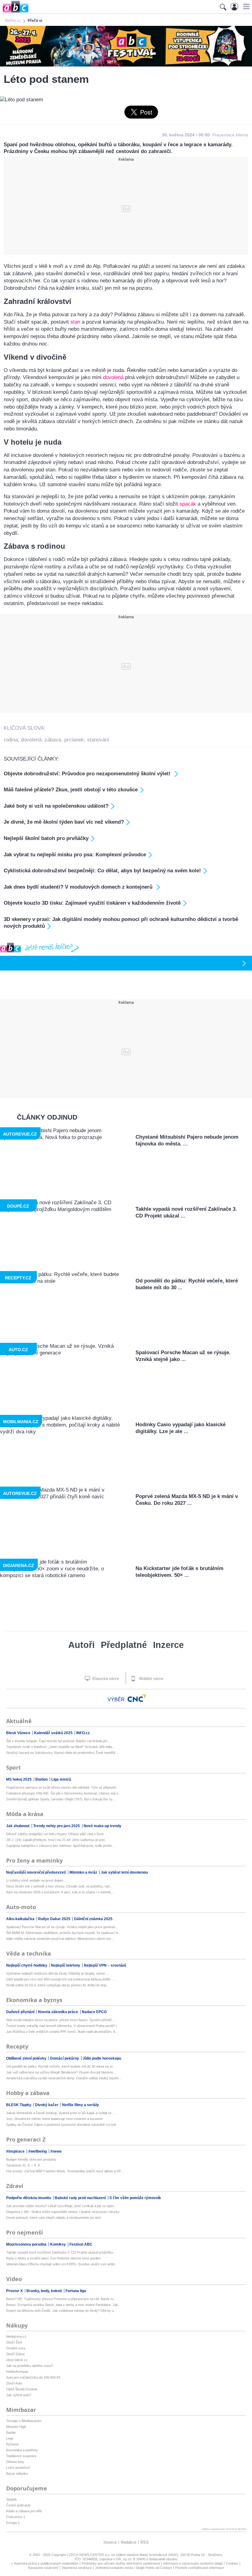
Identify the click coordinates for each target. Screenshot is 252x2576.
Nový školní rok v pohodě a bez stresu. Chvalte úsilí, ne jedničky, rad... (59, 1886)
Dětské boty (15, 2462)
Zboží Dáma (15, 2354)
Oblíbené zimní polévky (27, 2058)
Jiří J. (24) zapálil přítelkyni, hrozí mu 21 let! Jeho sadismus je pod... (57, 1840)
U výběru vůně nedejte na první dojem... (36, 1880)
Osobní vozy (16, 2348)
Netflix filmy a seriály (81, 2105)
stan (75, 322)
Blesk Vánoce (19, 1733)
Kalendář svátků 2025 (54, 1733)
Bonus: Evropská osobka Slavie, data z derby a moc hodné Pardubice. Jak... (63, 2305)
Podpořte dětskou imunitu (29, 2198)
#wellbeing (38, 2151)
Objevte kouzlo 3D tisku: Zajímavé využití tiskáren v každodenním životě (92, 903)
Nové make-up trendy (102, 1826)
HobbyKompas (17, 2372)
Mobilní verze (151, 1679)
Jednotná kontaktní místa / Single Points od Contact (133, 2568)
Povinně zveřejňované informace (200, 2568)
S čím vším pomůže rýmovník (135, 2198)
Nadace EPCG (94, 2012)
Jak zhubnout (18, 1826)
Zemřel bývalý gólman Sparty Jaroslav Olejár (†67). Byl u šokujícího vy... (61, 1799)
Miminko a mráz (84, 1872)
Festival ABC (81, 2244)
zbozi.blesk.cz (17, 2360)
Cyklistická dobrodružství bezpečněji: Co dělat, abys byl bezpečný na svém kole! (102, 871)
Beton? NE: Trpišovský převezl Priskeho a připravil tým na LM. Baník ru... (61, 2299)
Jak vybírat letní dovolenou (124, 1872)
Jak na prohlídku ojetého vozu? (30, 2366)
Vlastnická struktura (77, 2568)
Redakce (129, 2542)
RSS (145, 2542)
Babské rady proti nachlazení (81, 2198)
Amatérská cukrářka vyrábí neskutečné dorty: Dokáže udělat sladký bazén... (64, 2078)
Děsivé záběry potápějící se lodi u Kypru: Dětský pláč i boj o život (55, 1834)
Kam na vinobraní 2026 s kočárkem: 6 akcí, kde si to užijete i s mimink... (60, 1892)
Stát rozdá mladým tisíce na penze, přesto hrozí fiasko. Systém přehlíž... (60, 2020)
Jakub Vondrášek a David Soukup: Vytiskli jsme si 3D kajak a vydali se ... (61, 2113)
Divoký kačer (47, 2105)
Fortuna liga (76, 2291)
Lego (10, 2438)
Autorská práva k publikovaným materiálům (46, 2563)
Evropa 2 (13, 2523)
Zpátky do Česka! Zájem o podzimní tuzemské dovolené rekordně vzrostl (61, 2125)
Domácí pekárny (65, 2058)
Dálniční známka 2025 (93, 1919)
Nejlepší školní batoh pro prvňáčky (46, 838)
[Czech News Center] (137, 1698)
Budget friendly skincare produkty (31, 2159)
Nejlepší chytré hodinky (27, 1965)
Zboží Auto (14, 2383)
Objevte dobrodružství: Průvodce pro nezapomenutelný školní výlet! (88, 774)
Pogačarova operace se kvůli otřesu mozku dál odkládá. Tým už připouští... (63, 1787)
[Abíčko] (14, 12)
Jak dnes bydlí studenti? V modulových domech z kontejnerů (79, 887)
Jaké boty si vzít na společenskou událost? (56, 806)
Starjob (11, 2499)
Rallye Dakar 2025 (55, 1919)
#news (56, 2151)
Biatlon (42, 1779)
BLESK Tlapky (19, 2105)
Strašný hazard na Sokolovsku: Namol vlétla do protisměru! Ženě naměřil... (62, 1753)
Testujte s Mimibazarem (24, 2421)
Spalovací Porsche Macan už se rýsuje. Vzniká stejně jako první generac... (62, 1927)
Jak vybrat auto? (19, 2395)
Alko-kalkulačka (21, 1919)
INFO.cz (83, 1733)
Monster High (16, 2427)
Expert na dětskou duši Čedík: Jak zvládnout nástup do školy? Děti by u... (61, 2311)
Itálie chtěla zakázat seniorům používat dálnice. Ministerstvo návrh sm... (60, 1939)
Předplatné (124, 1645)
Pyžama (12, 2444)
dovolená (113, 377)
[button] (245, 6)
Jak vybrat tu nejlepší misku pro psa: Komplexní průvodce (75, 855)
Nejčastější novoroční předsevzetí (36, 1872)
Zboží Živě (14, 2342)
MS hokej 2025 (19, 1779)
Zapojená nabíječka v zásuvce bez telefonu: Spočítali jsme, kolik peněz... (61, 1846)
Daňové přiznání (21, 2012)
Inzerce (168, 1645)
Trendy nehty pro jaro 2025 (57, 1826)
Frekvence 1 (16, 2517)
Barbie (11, 2433)
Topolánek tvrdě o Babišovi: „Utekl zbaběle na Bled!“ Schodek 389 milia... (60, 1747)
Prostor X (15, 2291)
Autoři (81, 1645)
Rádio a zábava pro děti (24, 2511)
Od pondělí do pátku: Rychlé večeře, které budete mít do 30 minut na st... (61, 2066)
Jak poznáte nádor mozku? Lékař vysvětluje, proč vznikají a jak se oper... (61, 2206)
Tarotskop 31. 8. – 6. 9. (23, 2165)
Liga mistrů (61, 1779)
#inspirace (16, 2151)
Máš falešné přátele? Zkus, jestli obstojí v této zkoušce (71, 790)
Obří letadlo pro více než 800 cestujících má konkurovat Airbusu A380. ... (61, 1979)
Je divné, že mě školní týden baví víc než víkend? (64, 822)
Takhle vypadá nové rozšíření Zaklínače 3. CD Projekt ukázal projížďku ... (61, 2252)
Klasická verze (105, 1679)
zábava (53, 740)
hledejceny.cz (16, 2336)
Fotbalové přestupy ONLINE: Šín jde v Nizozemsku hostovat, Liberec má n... (63, 1793)
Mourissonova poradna (27, 2244)
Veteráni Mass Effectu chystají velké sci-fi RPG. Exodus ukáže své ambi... (62, 2264)
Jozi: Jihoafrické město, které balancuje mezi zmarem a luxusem (54, 2119)
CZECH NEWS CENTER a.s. (89, 2555)
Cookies (232, 2563)
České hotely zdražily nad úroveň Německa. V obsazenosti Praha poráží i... (63, 2026)
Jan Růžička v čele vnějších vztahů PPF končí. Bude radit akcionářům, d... (62, 2032)
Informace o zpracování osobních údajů (193, 2563)
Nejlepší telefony (66, 1965)
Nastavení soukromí (43, 2568)
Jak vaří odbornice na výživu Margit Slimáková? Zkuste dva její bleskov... (61, 2072)
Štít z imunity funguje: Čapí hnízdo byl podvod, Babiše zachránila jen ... (59, 1741)
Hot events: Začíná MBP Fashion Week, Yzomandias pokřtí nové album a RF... (65, 2171)
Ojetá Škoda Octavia (22, 2389)
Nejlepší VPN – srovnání (105, 1965)
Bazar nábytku (17, 2473)
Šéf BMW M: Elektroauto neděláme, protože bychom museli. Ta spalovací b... (63, 1933)
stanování (98, 740)
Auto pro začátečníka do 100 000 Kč (33, 2377)
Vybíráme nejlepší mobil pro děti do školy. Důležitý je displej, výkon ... (57, 1973)
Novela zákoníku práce (59, 2012)
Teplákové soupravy (21, 2456)
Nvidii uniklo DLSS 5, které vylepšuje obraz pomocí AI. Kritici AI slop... (58, 1985)
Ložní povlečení (18, 2468)
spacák (188, 504)
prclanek (74, 740)
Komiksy (58, 2244)
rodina (11, 740)
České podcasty (18, 2505)
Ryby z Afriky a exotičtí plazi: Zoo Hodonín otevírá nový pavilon (53, 2258)
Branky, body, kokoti (45, 2291)
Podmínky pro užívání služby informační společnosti (121, 2563)
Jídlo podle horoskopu (102, 2058)
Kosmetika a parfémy (22, 2450)
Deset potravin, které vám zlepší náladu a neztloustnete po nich (53, 2218)
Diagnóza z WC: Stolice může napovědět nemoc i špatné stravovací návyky (63, 2212)
